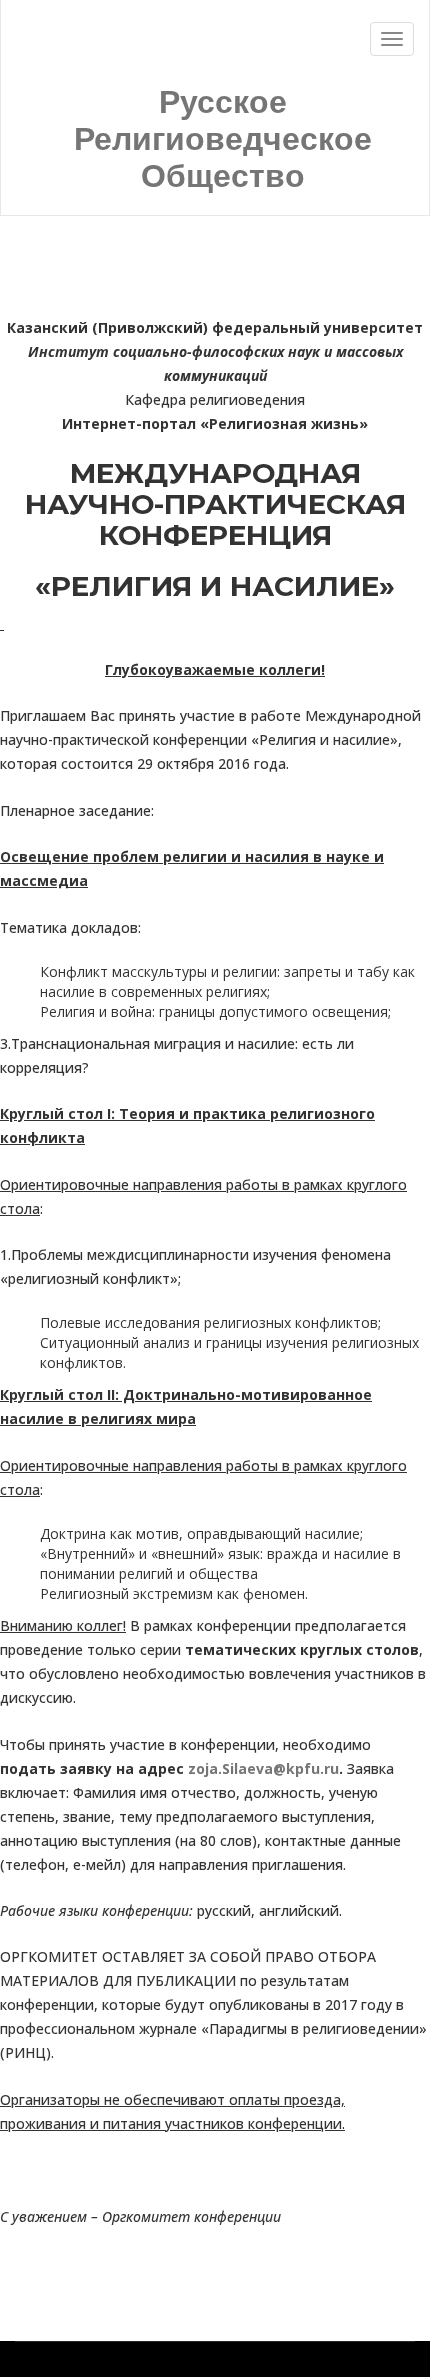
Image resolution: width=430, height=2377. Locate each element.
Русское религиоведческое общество (223, 139)
